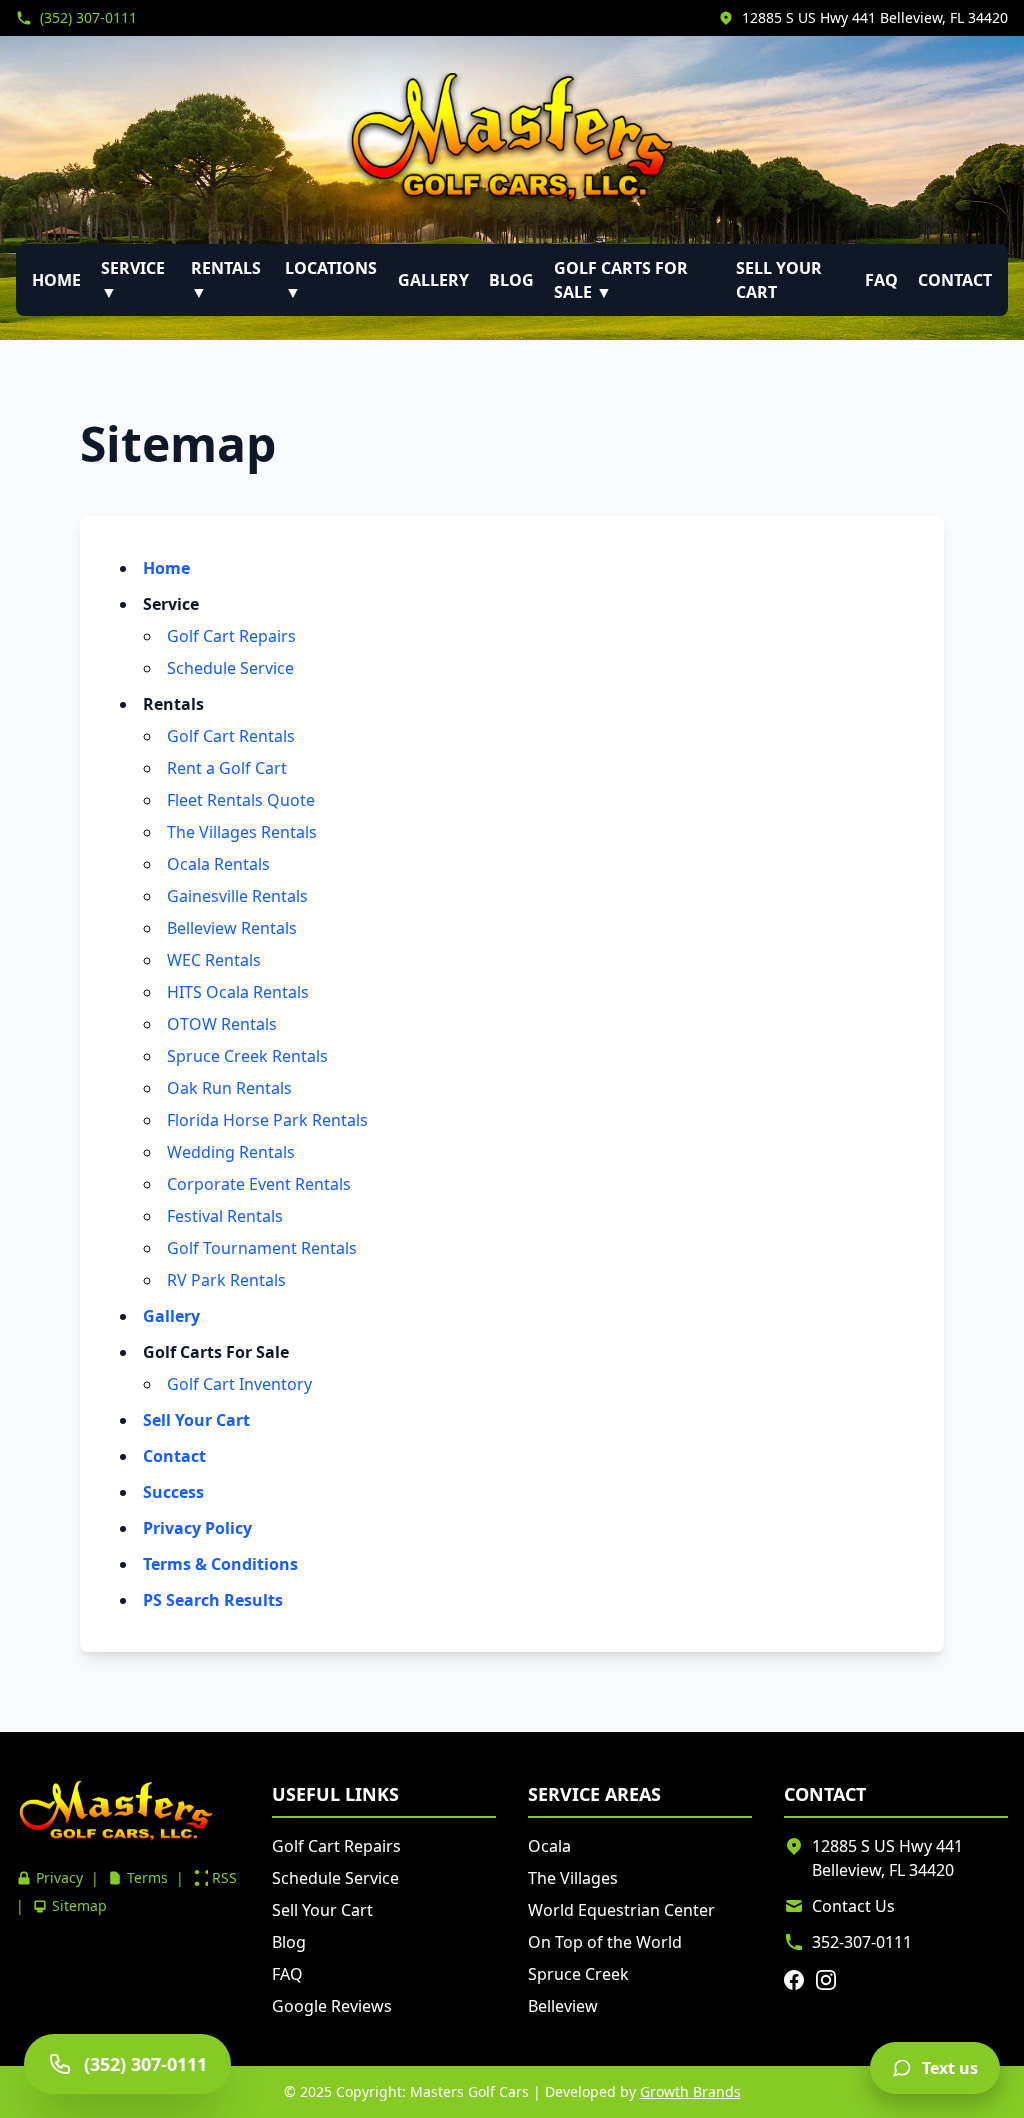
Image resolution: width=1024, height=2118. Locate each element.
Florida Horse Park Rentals (267, 1120)
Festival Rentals (225, 1216)
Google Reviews (332, 2006)
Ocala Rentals (218, 864)
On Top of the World (605, 1942)
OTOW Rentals (222, 1024)
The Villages (573, 1878)
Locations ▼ (331, 280)
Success (173, 1492)
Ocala (549, 1846)
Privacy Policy (197, 1528)
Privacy (59, 1877)
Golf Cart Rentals (231, 736)
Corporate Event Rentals (259, 1184)
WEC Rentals (214, 960)
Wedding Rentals (231, 1152)
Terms (147, 1877)
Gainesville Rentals (237, 896)
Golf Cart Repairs (231, 636)
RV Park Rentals (226, 1280)
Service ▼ (133, 280)
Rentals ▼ (226, 280)
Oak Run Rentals (229, 1088)
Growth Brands (690, 2091)
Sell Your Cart (779, 280)
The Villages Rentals (242, 832)
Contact (955, 280)
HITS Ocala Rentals (238, 992)
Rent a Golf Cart (227, 768)
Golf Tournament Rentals (262, 1248)
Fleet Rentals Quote (241, 800)
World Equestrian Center (621, 1910)
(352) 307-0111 (88, 17)
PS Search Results (213, 1600)
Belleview (563, 2006)
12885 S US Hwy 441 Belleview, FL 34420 (875, 17)
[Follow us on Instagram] (826, 1980)
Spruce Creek (578, 1974)
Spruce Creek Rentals (247, 1056)
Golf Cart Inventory (239, 1384)
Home (56, 280)
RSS (224, 1877)
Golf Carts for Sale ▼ (621, 280)
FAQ (881, 280)
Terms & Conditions (220, 1564)
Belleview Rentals (232, 928)
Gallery (433, 280)
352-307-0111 (862, 1942)
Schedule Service (230, 668)
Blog (511, 280)
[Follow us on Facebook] (794, 1980)
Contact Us (853, 1906)
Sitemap (79, 1905)
